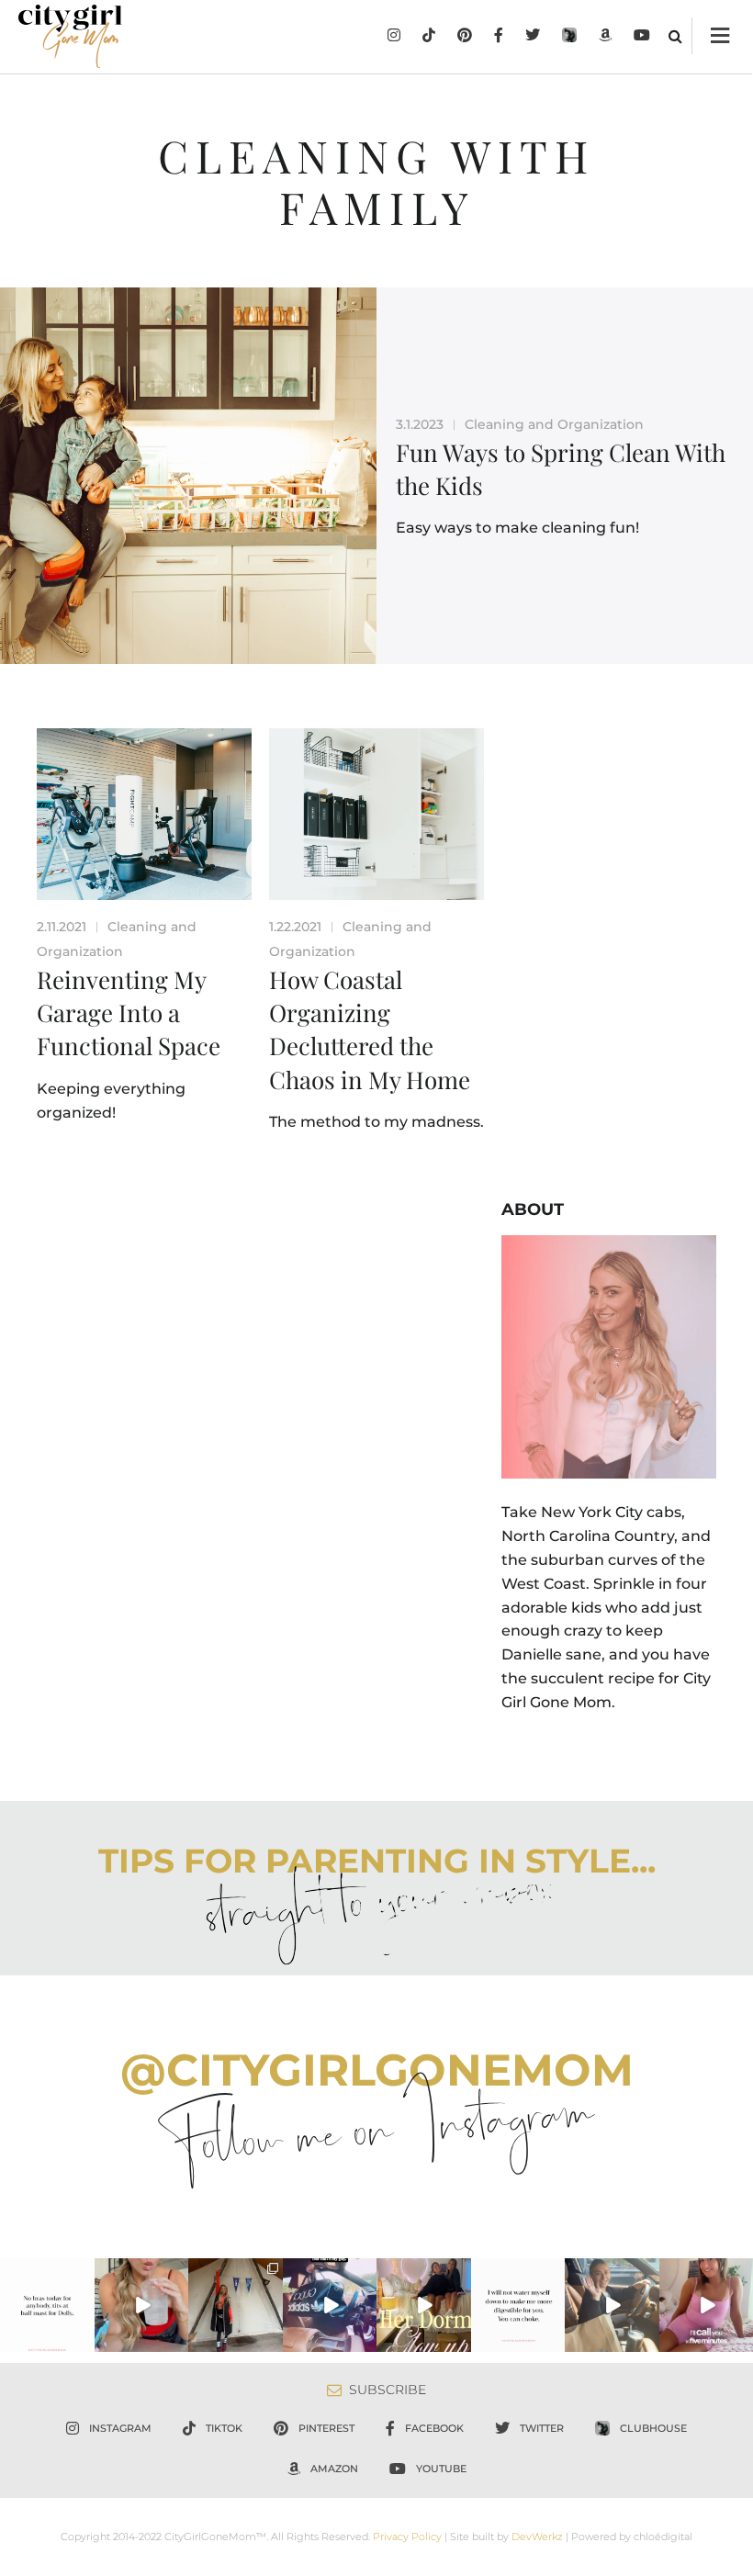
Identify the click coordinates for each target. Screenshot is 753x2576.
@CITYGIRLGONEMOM (377, 2070)
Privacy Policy (407, 2537)
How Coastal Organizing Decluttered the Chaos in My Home (370, 1029)
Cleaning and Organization (554, 424)
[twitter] (533, 37)
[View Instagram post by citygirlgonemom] (84, 2342)
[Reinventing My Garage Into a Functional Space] (144, 814)
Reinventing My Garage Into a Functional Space (129, 1013)
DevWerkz (537, 2537)
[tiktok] (429, 37)
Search (675, 36)
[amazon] (605, 37)
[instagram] (394, 37)
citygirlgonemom (47, 2272)
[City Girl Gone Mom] (70, 36)
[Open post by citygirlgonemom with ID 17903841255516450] (612, 2306)
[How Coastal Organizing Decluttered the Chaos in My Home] (376, 814)
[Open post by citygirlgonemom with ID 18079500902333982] (330, 2306)
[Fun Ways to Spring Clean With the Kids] (188, 476)
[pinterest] (465, 37)
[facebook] (499, 37)
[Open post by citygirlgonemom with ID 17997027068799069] (424, 2306)
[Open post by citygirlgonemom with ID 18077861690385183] (142, 2306)
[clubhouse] (569, 37)
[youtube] (642, 37)
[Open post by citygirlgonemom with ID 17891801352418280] (236, 2306)
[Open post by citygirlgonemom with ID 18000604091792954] (47, 2306)
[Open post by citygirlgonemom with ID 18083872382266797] (518, 2306)
